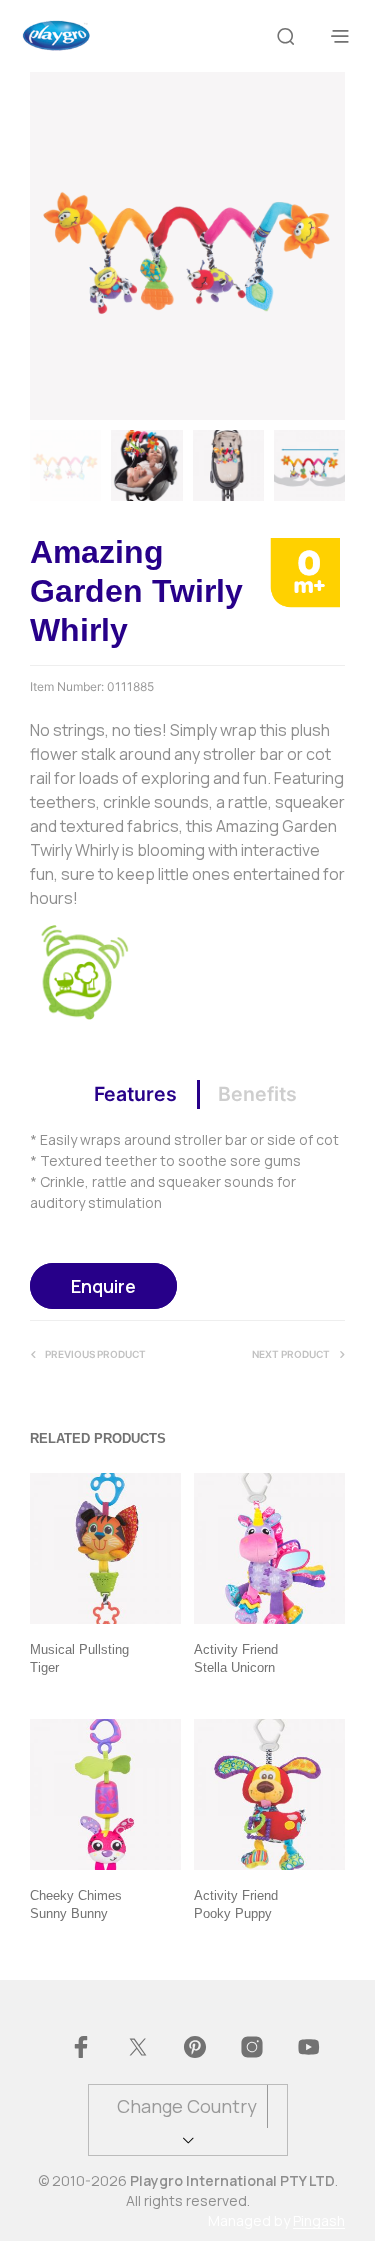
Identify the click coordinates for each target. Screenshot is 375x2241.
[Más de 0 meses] (305, 571)
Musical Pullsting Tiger (79, 1658)
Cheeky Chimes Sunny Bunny (76, 1904)
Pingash (319, 2221)
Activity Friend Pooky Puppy (236, 1904)
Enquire (103, 1286)
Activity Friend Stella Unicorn (236, 1658)
